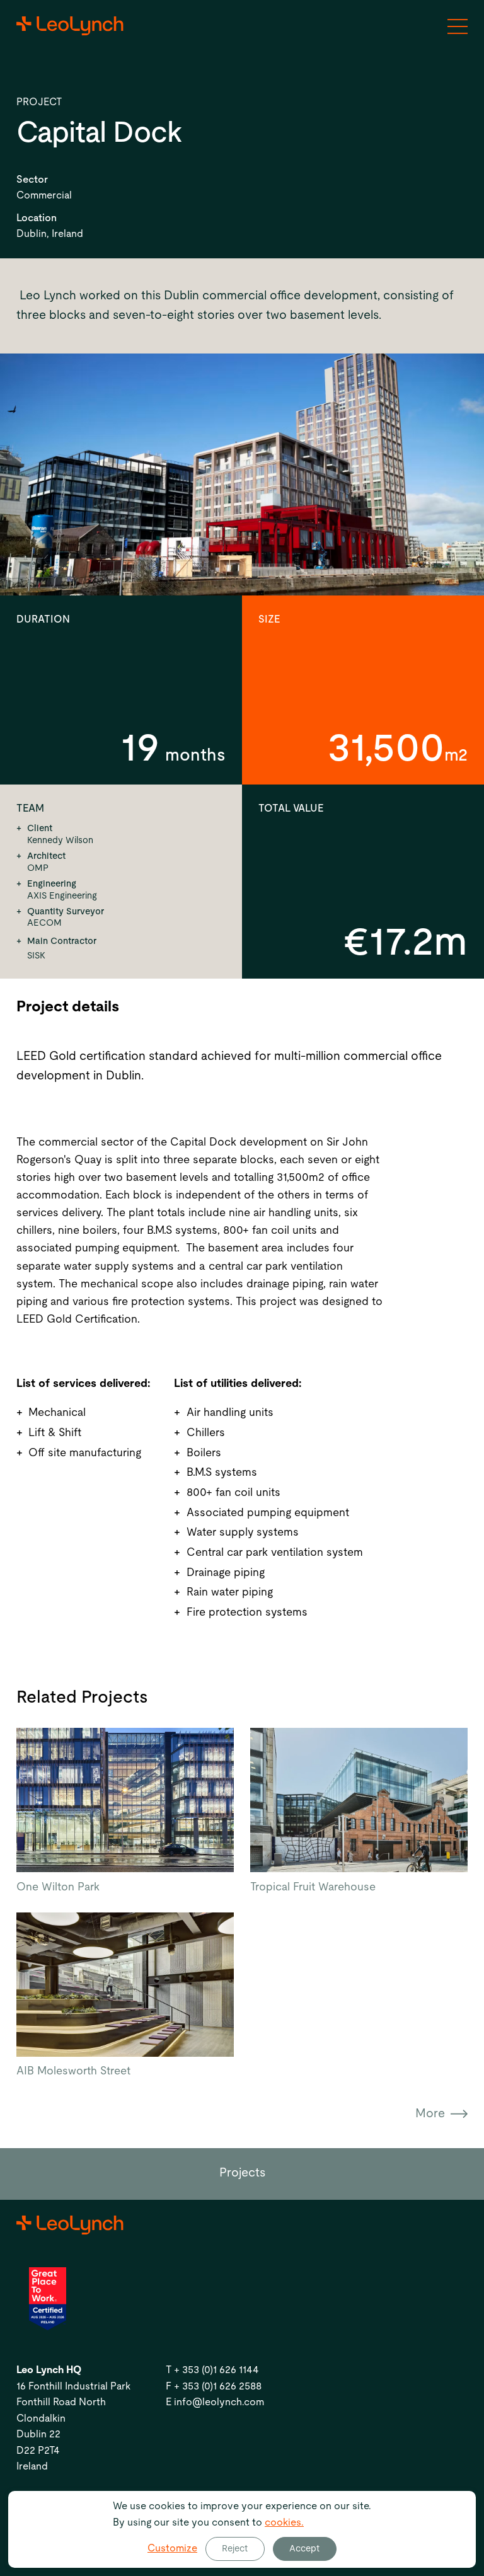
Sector (32, 180)
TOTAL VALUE (291, 808)
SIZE (269, 619)
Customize (172, 2548)
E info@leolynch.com (215, 2402)
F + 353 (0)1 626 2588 (214, 2386)
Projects (242, 2173)
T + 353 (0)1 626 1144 (212, 2370)
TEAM (30, 808)
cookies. (284, 2522)
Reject (235, 2549)
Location (37, 218)
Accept (304, 2549)
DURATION (43, 619)
